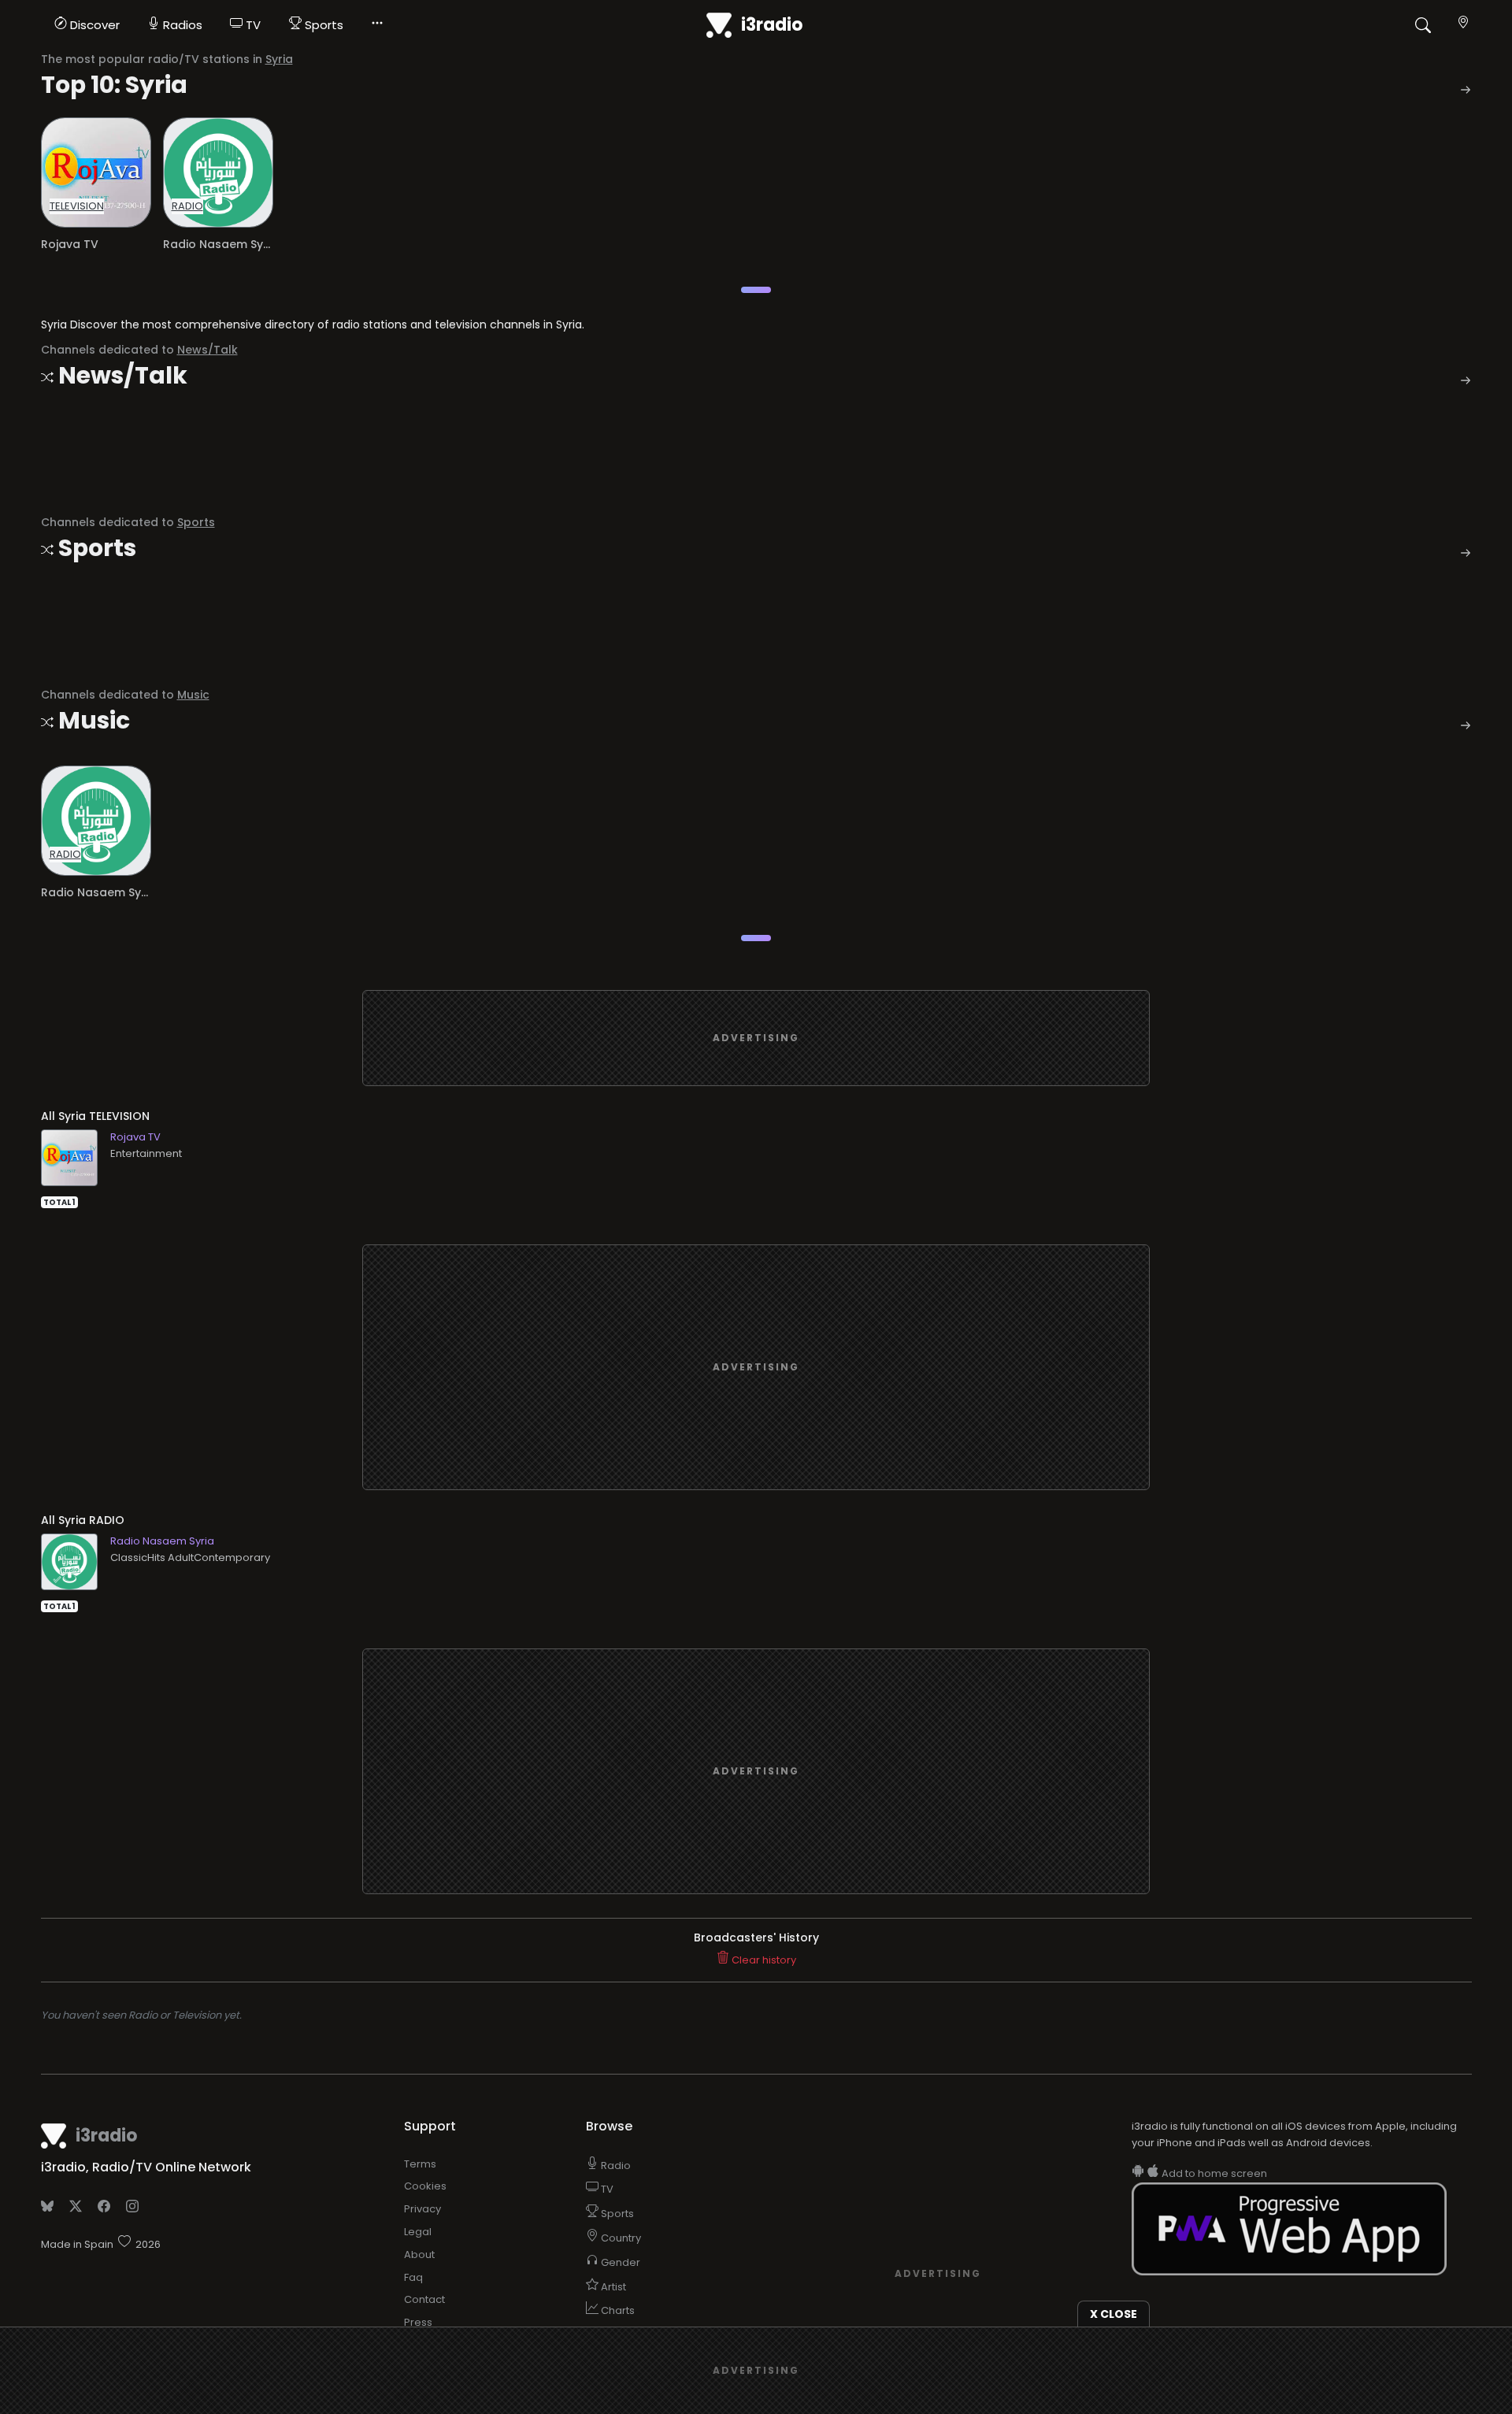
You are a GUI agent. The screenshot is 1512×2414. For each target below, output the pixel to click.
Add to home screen (1213, 2173)
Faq (413, 2277)
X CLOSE (1114, 2314)
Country (620, 2238)
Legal (418, 2232)
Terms (420, 2164)
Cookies (425, 2186)
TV (252, 25)
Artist (612, 2287)
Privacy (422, 2209)
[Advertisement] (756, 1038)
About (419, 2255)
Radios (181, 25)
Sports (322, 25)
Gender (619, 2262)
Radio (615, 2166)
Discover (93, 25)
